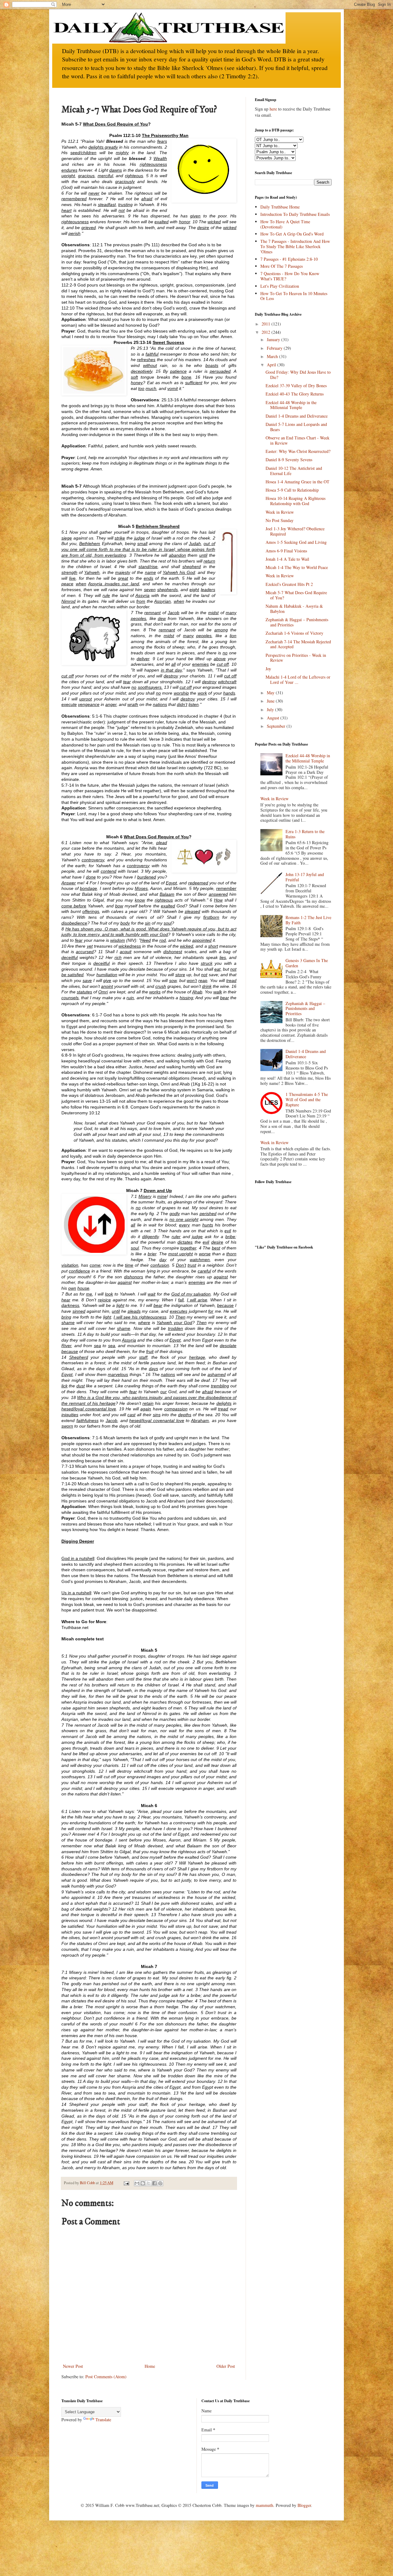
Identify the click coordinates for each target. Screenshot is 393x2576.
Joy (268, 669)
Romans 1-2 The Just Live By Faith (308, 920)
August (274, 718)
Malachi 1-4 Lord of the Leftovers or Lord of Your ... (298, 680)
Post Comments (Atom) (106, 2377)
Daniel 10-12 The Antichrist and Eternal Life (294, 471)
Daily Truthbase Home (280, 207)
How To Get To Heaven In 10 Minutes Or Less (294, 296)
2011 (267, 324)
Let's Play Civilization (280, 286)
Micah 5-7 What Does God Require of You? (296, 595)
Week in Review (280, 512)
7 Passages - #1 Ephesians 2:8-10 (289, 259)
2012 (267, 332)
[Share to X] (149, 2183)
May (271, 693)
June (271, 701)
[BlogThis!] (143, 2183)
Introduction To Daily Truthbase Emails (295, 214)
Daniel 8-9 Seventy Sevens (289, 460)
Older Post (226, 2366)
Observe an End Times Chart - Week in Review (298, 440)
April (272, 365)
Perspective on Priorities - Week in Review (296, 658)
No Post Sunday (280, 520)
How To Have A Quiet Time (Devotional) (285, 224)
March (273, 356)
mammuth (265, 2505)
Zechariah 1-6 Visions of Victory (294, 633)
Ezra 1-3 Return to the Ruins (305, 834)
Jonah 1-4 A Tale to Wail (287, 559)
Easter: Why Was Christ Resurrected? (298, 451)
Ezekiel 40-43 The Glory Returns (295, 394)
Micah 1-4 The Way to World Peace (297, 567)
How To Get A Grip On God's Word (292, 234)
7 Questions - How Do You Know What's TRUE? (290, 276)
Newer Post (73, 2366)
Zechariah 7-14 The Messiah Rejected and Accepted (298, 644)
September (277, 726)
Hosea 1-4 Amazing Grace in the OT (298, 482)
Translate (103, 2420)
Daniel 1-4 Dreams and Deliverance (297, 416)
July (271, 709)
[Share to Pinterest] (160, 2183)
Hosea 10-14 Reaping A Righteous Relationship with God (296, 501)
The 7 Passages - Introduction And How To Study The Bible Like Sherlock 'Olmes (295, 246)
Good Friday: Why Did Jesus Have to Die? (298, 375)
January (274, 339)
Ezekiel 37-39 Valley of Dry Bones (296, 386)
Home (150, 2366)
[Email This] (137, 2183)
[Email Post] (126, 2183)
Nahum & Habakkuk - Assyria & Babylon (294, 609)
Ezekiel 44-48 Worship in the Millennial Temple (291, 405)
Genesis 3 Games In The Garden (307, 963)
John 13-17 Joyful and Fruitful (305, 877)
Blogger (304, 2505)
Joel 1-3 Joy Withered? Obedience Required (295, 531)
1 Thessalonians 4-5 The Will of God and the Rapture (307, 1099)
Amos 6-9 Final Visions (286, 551)
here (273, 109)
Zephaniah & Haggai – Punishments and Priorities (297, 622)
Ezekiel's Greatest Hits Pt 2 (289, 584)
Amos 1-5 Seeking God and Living (296, 542)
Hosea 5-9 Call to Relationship (292, 490)
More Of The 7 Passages (282, 266)
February (275, 348)
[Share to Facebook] (154, 2183)
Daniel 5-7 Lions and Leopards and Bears (296, 427)
